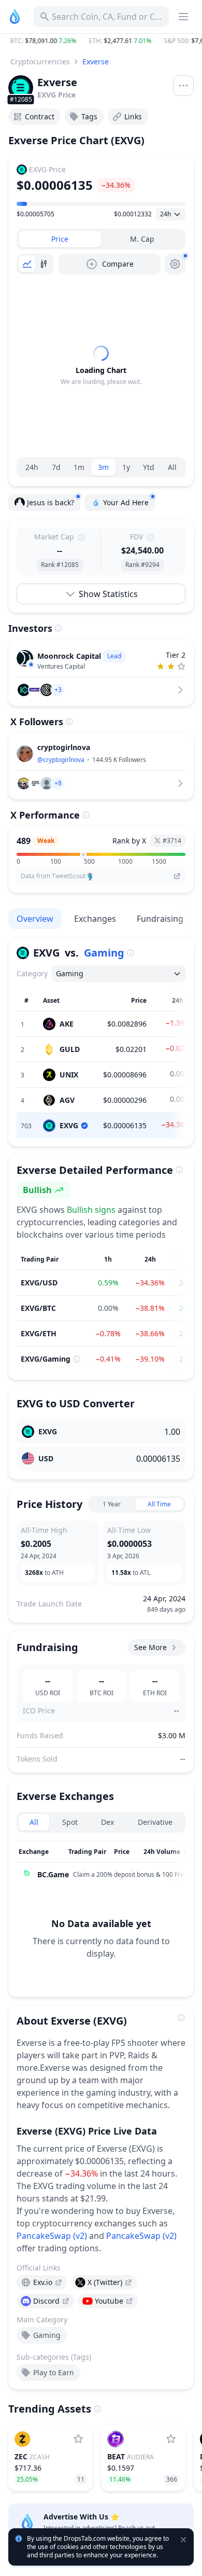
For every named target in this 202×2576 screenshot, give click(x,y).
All (172, 467)
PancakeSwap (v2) (52, 2236)
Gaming (104, 953)
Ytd (149, 467)
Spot (70, 1822)
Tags (89, 116)
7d (56, 467)
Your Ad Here (126, 502)
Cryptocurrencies (40, 61)
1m (79, 467)
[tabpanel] (101, 366)
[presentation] (42, 2282)
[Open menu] (183, 86)
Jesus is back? (51, 502)
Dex (107, 1822)
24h (32, 467)
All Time (159, 1504)
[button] (101, 41)
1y (126, 467)
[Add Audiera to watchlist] (171, 2439)
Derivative (155, 1822)
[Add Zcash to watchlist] (78, 2439)
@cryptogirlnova (61, 760)
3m (103, 467)
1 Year (112, 1504)
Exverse (96, 61)
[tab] (60, 239)
